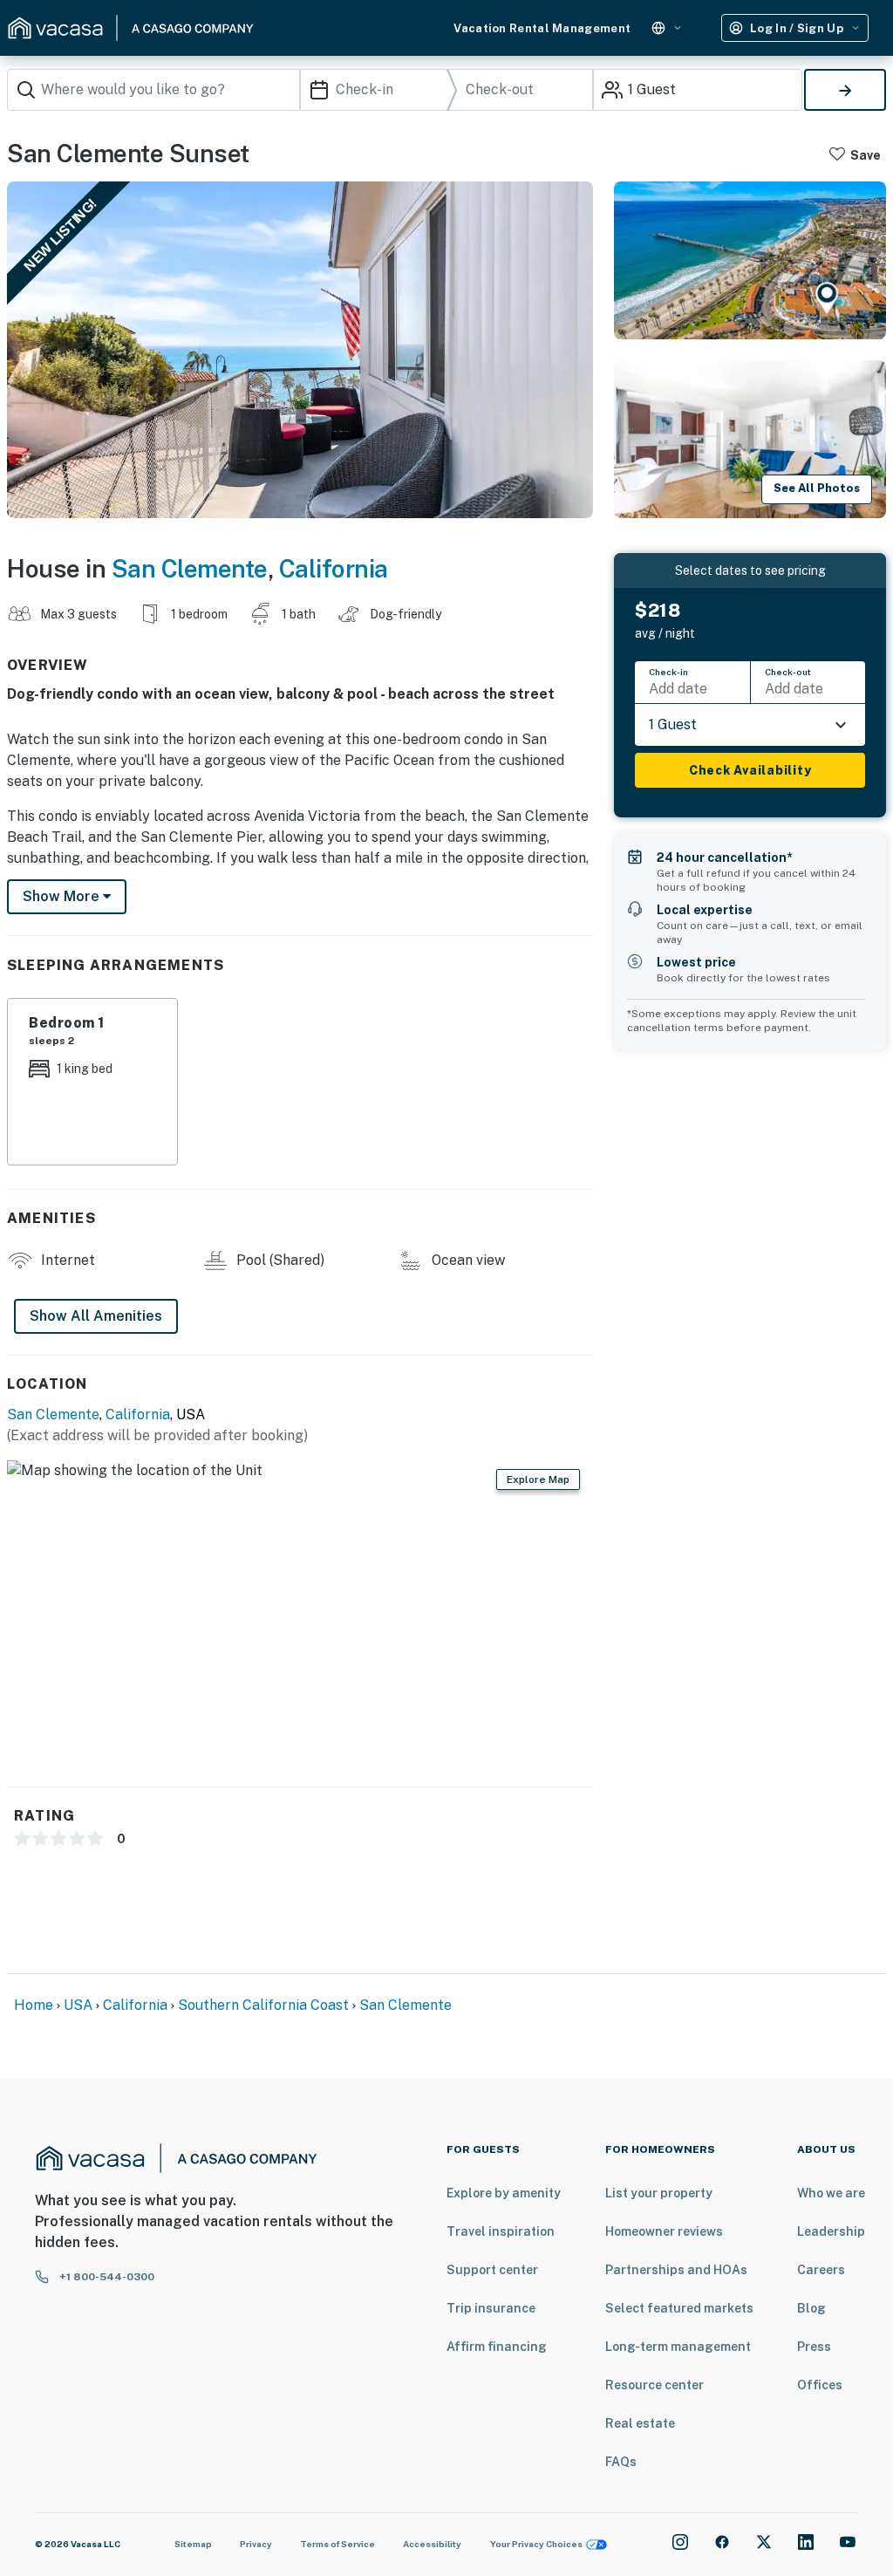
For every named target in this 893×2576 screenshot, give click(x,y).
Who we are (831, 2193)
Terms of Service (337, 2544)
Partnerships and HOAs (676, 2270)
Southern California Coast (263, 2005)
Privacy (256, 2544)
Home (34, 2005)
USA (78, 2005)
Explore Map (538, 1479)
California (334, 568)
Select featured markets (679, 2308)
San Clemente (190, 568)
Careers (821, 2270)
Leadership (831, 2231)
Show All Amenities (96, 1316)
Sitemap (193, 2544)
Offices (820, 2385)
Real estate (640, 2423)
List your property (659, 2193)
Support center (492, 2270)
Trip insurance (491, 2308)
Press (814, 2347)
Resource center (654, 2385)
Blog (811, 2308)
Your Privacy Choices (536, 2544)
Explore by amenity (504, 2193)
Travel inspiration (501, 2231)
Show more (63, 896)
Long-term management (678, 2347)
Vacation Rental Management (542, 28)
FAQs (621, 2462)
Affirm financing (497, 2347)
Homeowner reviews (664, 2231)
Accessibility (432, 2544)
